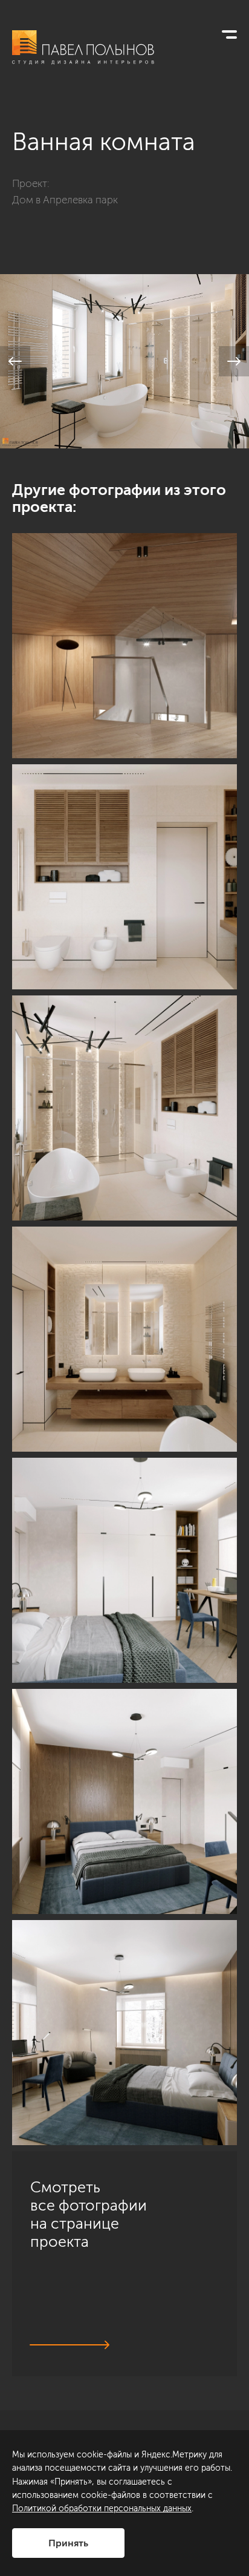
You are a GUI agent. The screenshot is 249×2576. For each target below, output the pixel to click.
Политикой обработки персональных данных (102, 2509)
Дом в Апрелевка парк (65, 200)
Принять (68, 2543)
